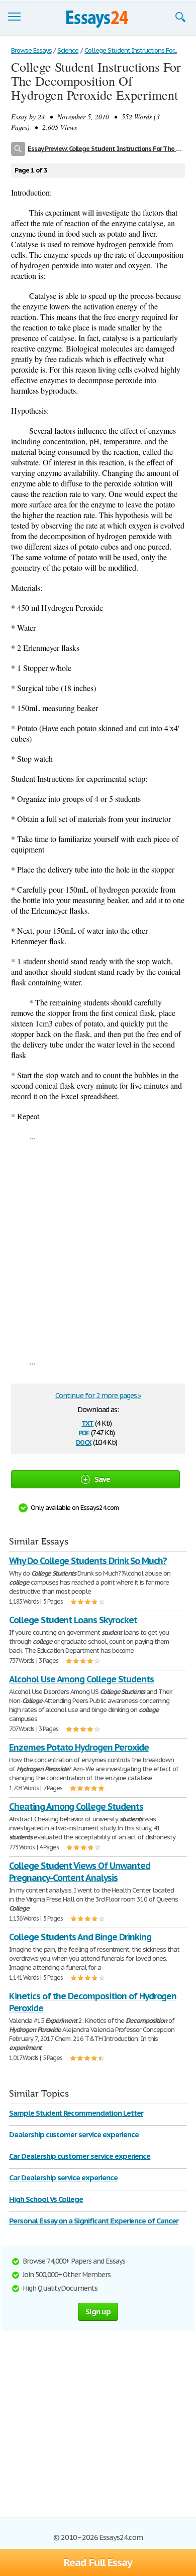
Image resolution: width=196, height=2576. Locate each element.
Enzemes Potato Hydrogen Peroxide (79, 1747)
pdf (84, 1432)
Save (103, 1479)
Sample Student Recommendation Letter (76, 2113)
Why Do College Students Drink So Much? (88, 1561)
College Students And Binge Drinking (80, 1937)
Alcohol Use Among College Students (81, 1679)
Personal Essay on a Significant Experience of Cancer (94, 2221)
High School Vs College (46, 2199)
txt (87, 1422)
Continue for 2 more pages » (98, 1396)
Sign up (98, 2311)
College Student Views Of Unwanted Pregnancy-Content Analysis (80, 1872)
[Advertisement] (98, 1249)
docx (84, 1441)
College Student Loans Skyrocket (73, 1620)
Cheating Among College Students (76, 1807)
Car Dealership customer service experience (80, 2156)
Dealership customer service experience (74, 2134)
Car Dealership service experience (63, 2178)
